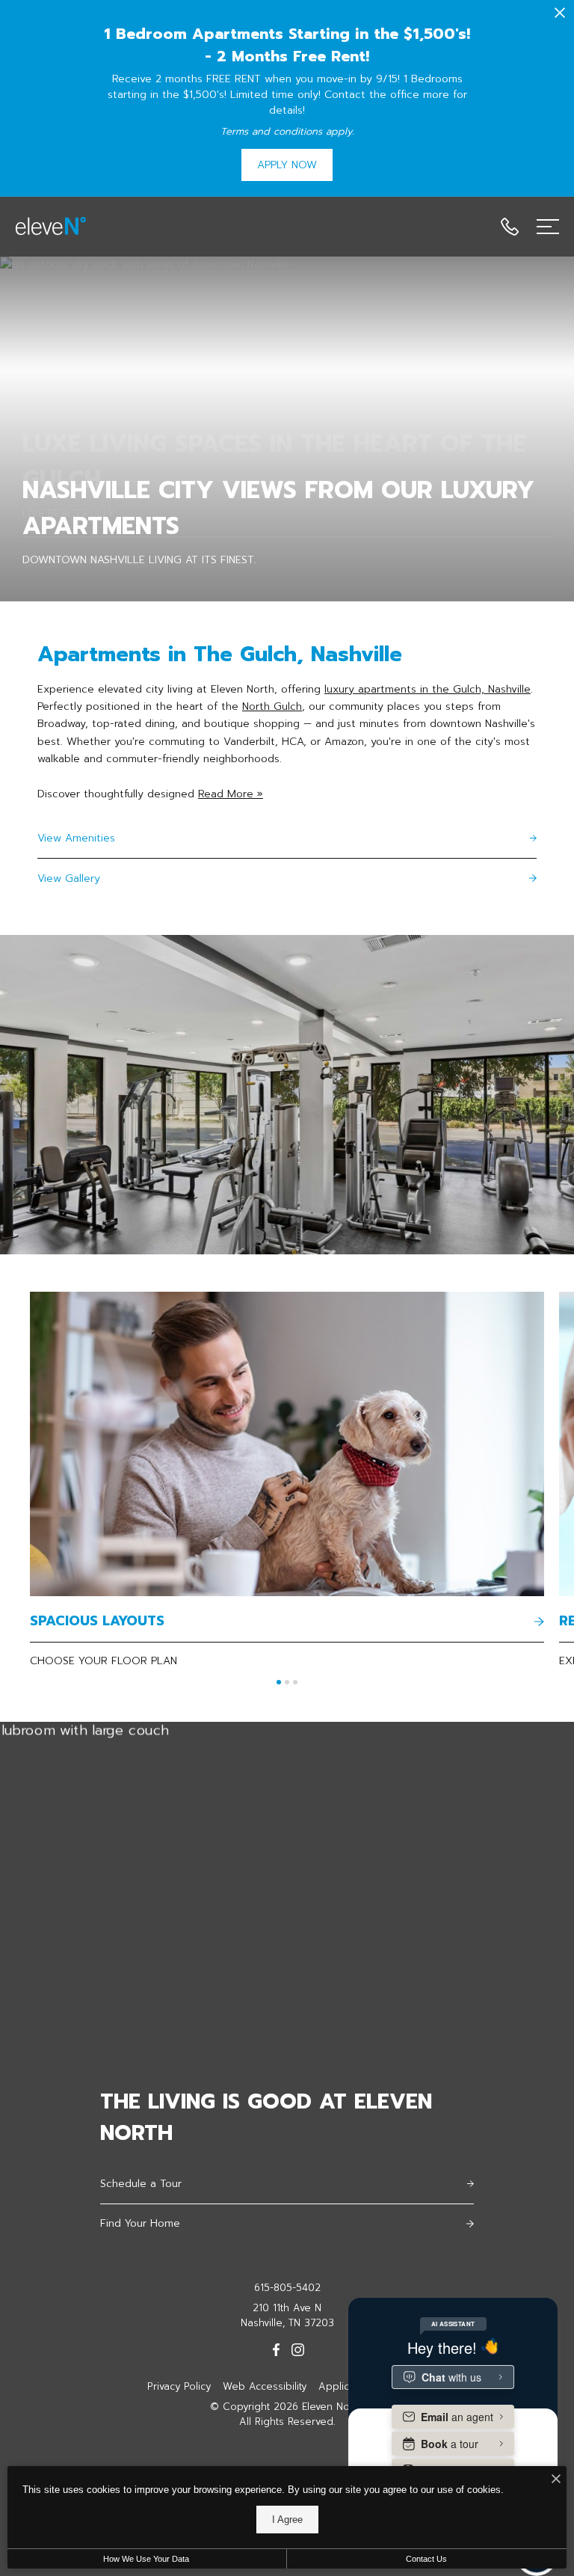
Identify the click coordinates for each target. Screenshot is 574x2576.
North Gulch (272, 706)
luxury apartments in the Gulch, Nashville (428, 689)
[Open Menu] (548, 227)
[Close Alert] (560, 15)
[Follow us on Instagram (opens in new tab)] (298, 2349)
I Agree (287, 2520)
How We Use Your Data (146, 2559)
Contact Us (426, 2559)
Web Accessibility (265, 2386)
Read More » (231, 794)
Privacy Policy (179, 2386)
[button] (279, 1682)
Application (346, 2386)
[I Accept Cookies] (556, 2480)
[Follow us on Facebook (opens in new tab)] (276, 2349)
